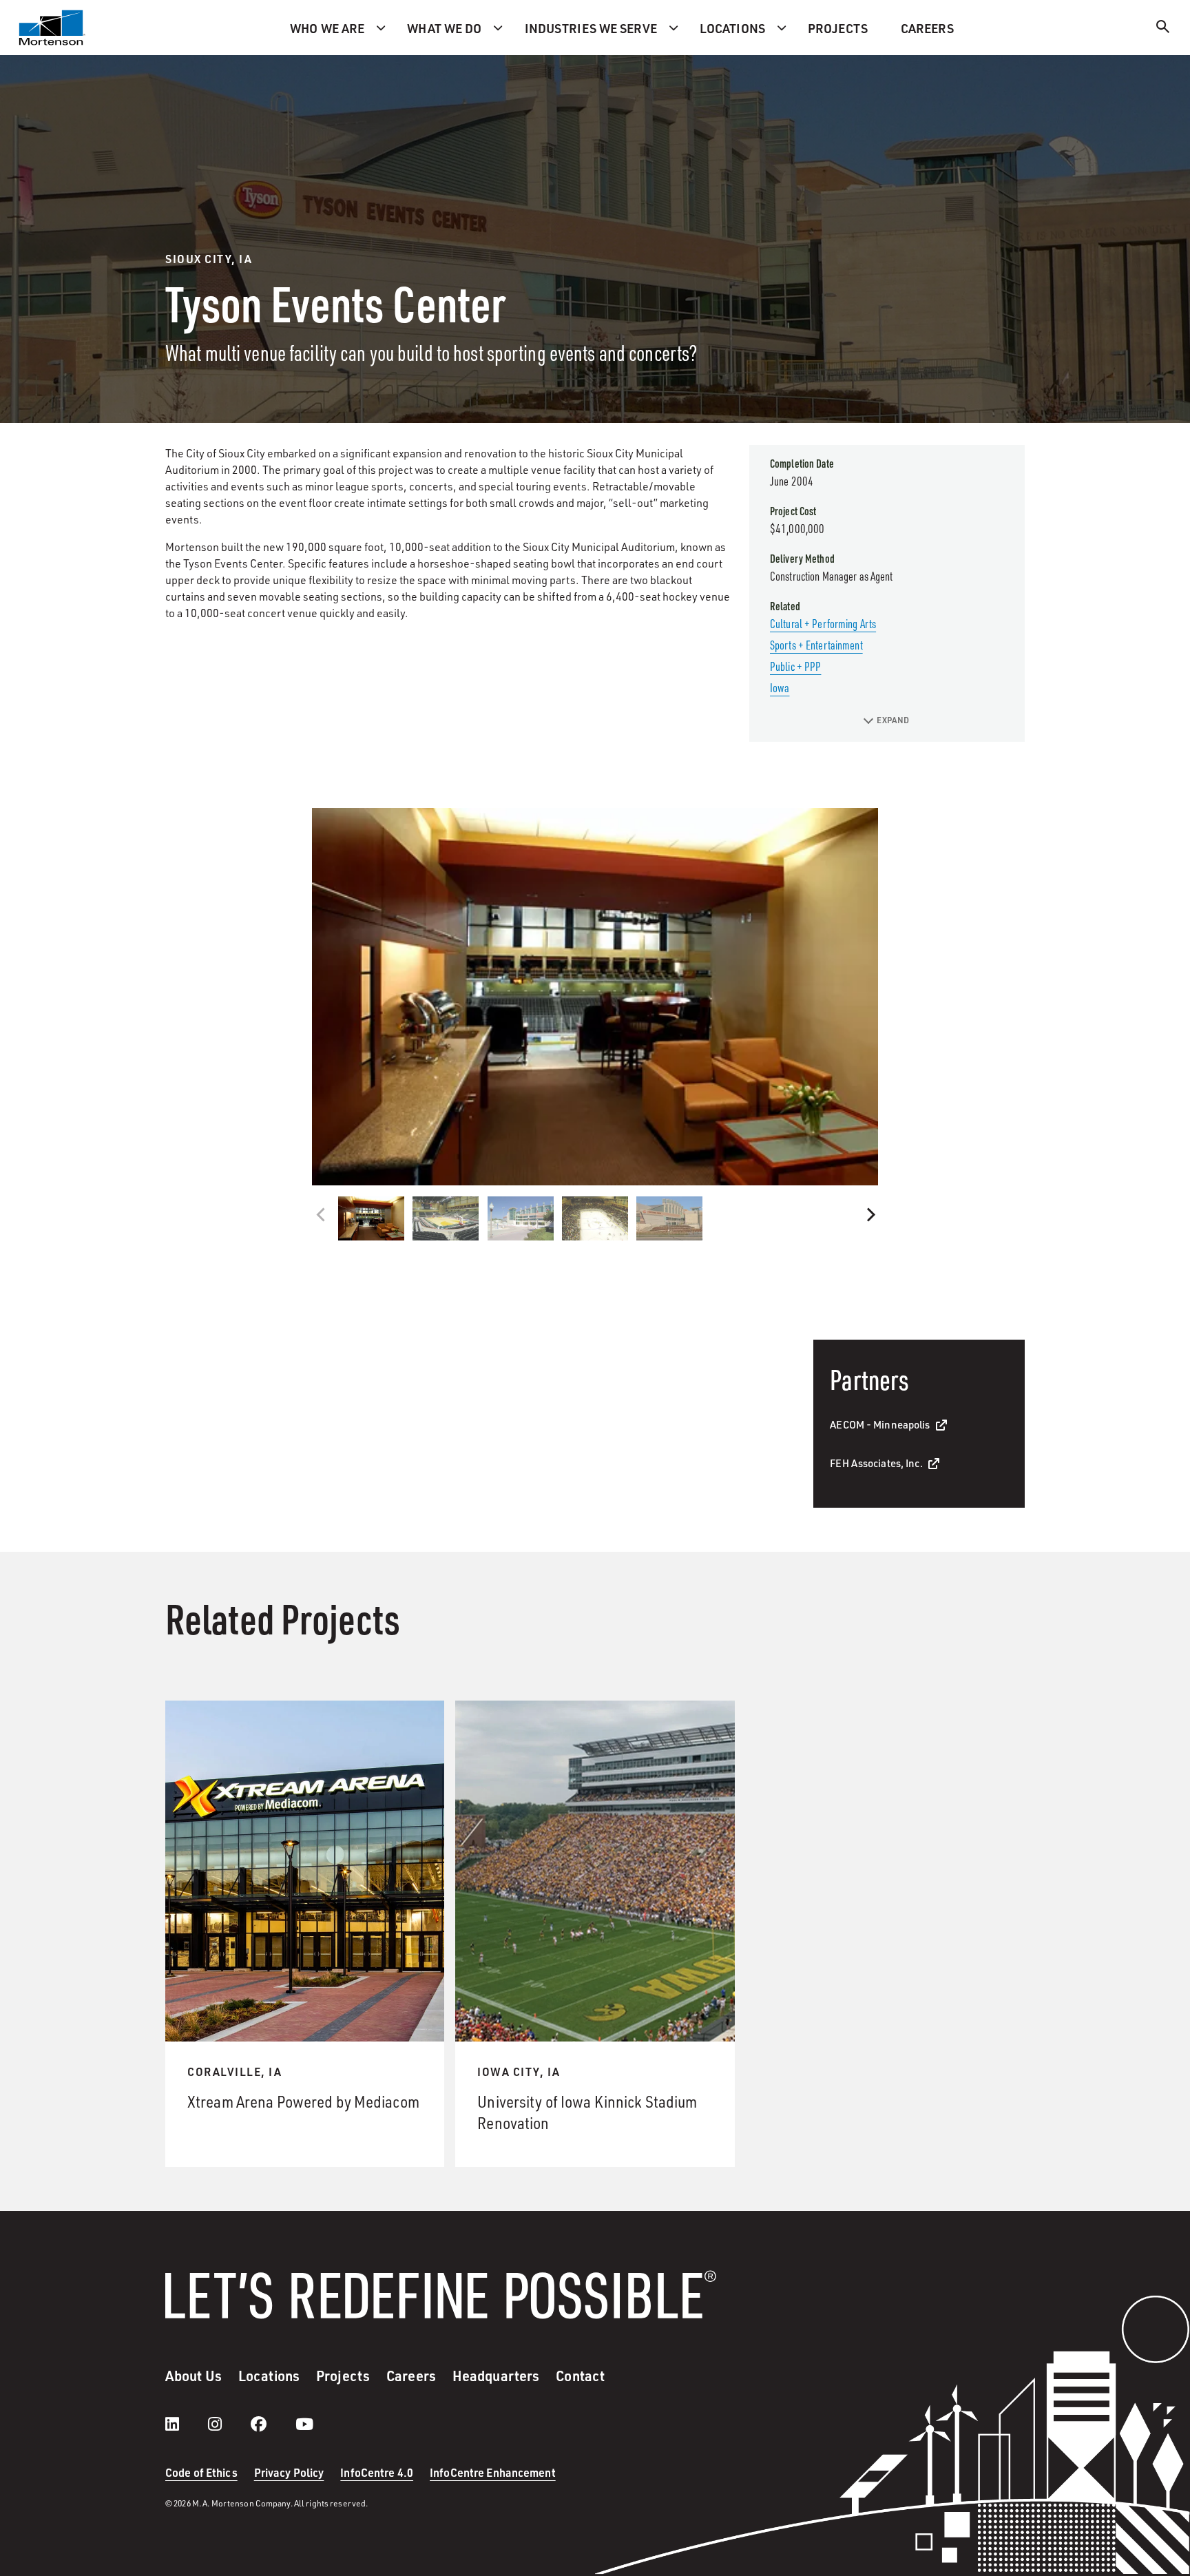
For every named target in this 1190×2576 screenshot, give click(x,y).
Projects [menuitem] (838, 28)
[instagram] (229, 2424)
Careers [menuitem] (927, 28)
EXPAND (893, 720)
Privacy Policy (289, 2472)
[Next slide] (869, 1215)
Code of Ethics (201, 2472)
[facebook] (272, 2424)
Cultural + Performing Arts (823, 623)
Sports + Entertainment (816, 645)
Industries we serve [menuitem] (591, 28)
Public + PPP (795, 666)
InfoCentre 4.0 (377, 2472)
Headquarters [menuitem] (496, 2376)
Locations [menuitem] (732, 28)
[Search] (1163, 29)
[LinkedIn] (186, 2424)
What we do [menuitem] (444, 28)
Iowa (780, 687)
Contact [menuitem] (580, 2376)
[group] (595, 997)
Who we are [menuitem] (327, 28)
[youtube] (304, 2424)
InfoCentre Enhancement (493, 2472)
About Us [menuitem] (194, 2376)
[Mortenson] (52, 28)
